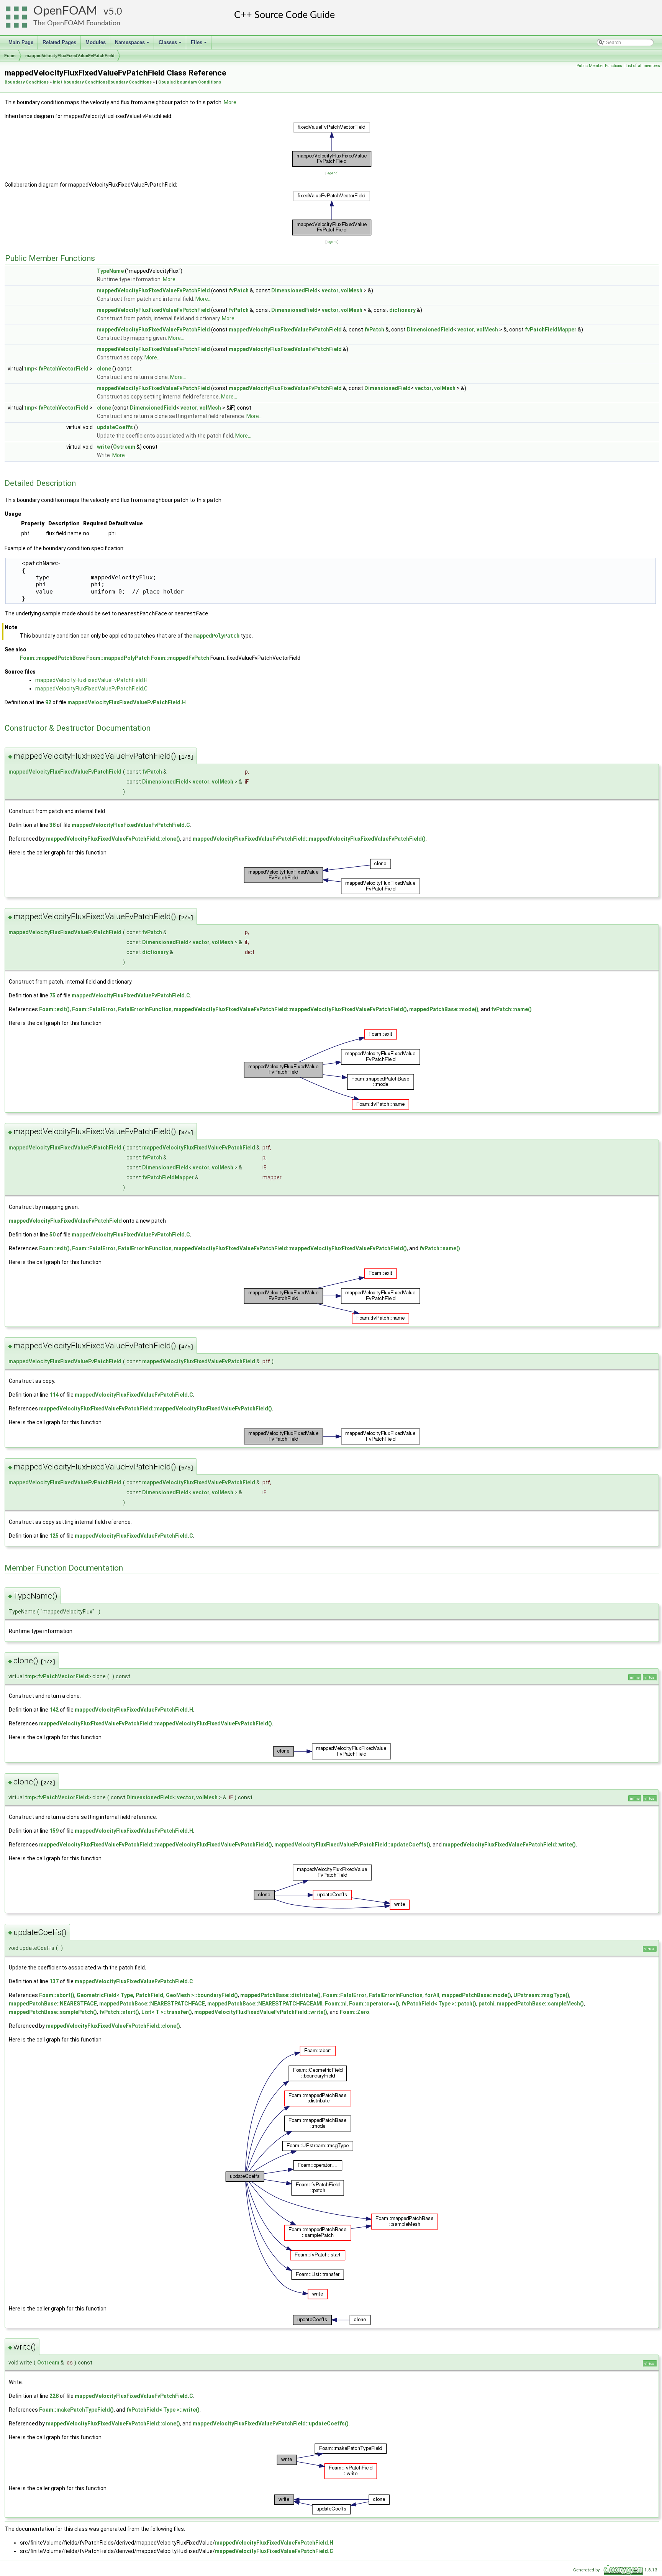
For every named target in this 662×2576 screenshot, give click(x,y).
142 (54, 1710)
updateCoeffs (115, 427)
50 (52, 1235)
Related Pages (59, 42)
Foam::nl (336, 2004)
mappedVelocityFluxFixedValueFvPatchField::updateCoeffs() (352, 1845)
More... (232, 102)
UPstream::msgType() (541, 1995)
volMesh (352, 290)
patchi (487, 2004)
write (103, 447)
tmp (29, 369)
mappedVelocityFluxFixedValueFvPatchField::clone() (113, 839)
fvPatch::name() (511, 1009)
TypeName (110, 271)
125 (54, 1536)
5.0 (115, 12)
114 (54, 1395)
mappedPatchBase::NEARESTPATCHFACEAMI (265, 2004)
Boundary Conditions (27, 82)
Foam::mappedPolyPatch (118, 658)
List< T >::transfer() (167, 2012)
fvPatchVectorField (63, 369)
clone (104, 369)
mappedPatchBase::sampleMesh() (540, 2004)
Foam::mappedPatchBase (52, 658)
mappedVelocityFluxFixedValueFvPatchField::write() (509, 1845)
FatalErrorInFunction (145, 1009)
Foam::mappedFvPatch (180, 658)
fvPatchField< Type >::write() (163, 2410)
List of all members (643, 66)
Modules (96, 42)
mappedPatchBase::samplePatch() (53, 2012)
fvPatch (239, 290)
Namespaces (133, 44)
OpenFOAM (65, 11)
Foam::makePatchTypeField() (76, 2410)
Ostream (124, 447)
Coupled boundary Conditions (190, 82)
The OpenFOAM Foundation (77, 23)
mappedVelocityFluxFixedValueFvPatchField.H (91, 680)
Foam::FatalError (94, 1009)
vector (330, 290)
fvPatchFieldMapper (551, 330)
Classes (171, 44)
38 (52, 825)
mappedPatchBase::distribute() (280, 1995)
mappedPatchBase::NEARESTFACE (53, 2004)
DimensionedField (294, 290)
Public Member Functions (599, 66)
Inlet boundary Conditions (80, 82)
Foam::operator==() (374, 2004)
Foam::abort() (57, 1995)
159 (54, 1831)
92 (48, 702)
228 (54, 2396)
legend (332, 173)
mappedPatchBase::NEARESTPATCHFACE (152, 2004)
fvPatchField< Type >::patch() (439, 2004)
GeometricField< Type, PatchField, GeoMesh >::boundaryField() (157, 1995)
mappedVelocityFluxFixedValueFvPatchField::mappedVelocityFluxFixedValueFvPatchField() (309, 839)
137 (54, 1981)
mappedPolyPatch (216, 636)
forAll (432, 1995)
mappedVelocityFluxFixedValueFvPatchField (70, 56)
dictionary (402, 310)
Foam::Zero (355, 2012)
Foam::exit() (54, 1009)
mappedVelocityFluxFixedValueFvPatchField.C (91, 689)
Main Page (21, 42)
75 (52, 995)
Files (199, 44)
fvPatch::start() (119, 2012)
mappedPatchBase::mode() (444, 1009)
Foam (10, 56)
